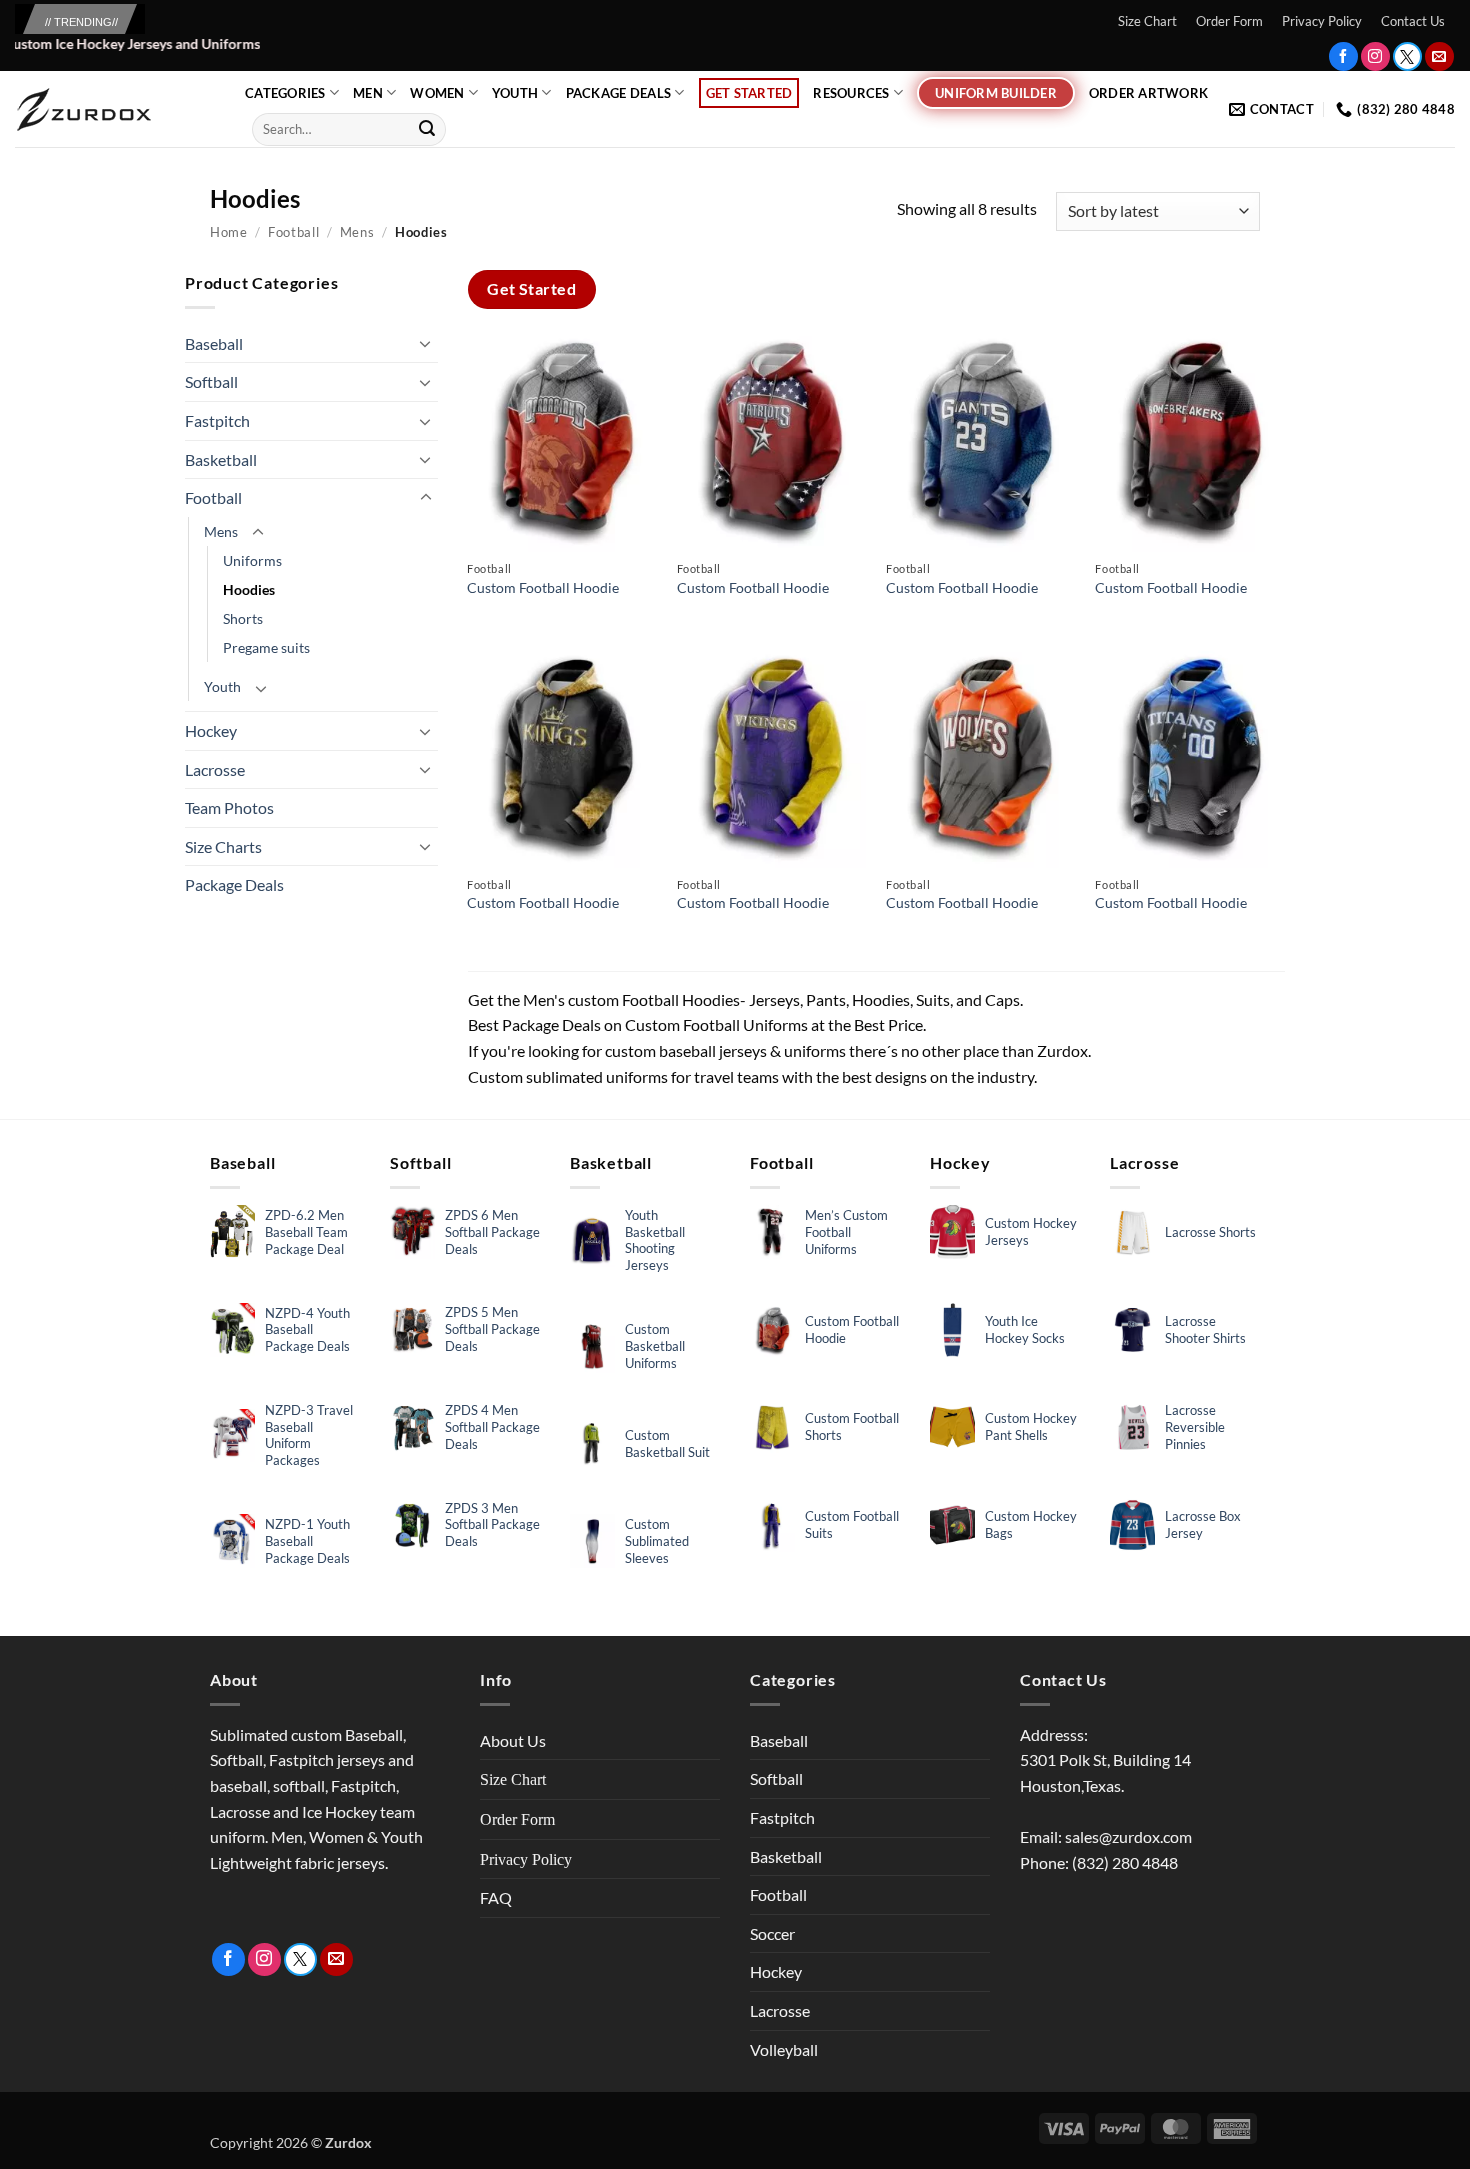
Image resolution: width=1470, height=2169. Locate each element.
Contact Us (1413, 21)
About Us (513, 1740)
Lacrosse (215, 769)
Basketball (221, 459)
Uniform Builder (996, 93)
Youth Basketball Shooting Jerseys (655, 1240)
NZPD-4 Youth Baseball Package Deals (307, 1330)
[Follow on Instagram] (1375, 56)
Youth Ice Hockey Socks (1025, 1329)
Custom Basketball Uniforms (655, 1346)
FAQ (496, 1897)
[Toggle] (426, 343)
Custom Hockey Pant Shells (1031, 1426)
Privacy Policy (1322, 21)
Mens (357, 232)
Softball (211, 381)
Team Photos (229, 807)
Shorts (243, 618)
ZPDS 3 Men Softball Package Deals (492, 1525)
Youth (515, 93)
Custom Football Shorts (852, 1426)
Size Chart (1147, 21)
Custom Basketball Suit (667, 1443)
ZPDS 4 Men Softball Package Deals (492, 1427)
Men (368, 93)
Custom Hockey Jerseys (1031, 1231)
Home (229, 232)
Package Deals (618, 93)
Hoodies (249, 589)
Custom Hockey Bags (1031, 1524)
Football (293, 232)
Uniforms (252, 560)
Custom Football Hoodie (543, 587)
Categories (285, 93)
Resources (851, 93)
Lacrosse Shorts (1210, 1232)
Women (437, 93)
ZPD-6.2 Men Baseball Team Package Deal (306, 1232)
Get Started (749, 93)
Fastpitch (217, 420)
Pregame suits (266, 647)
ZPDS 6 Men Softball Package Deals (492, 1232)
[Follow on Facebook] (1343, 56)
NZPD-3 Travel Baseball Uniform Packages (309, 1435)
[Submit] (428, 129)
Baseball (214, 343)
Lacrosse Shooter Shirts (1205, 1329)
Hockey (211, 730)
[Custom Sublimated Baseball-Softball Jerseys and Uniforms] (115, 109)
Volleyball (784, 2049)
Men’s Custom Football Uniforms (846, 1232)
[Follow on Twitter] (1407, 56)
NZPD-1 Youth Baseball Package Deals (307, 1541)
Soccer (772, 1933)
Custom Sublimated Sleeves (657, 1541)
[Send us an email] (1439, 56)
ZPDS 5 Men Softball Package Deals (492, 1329)
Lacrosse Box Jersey (1203, 1524)
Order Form (1229, 21)
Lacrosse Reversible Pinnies (1195, 1427)
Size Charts (223, 846)
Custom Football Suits (852, 1524)
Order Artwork (1148, 93)
